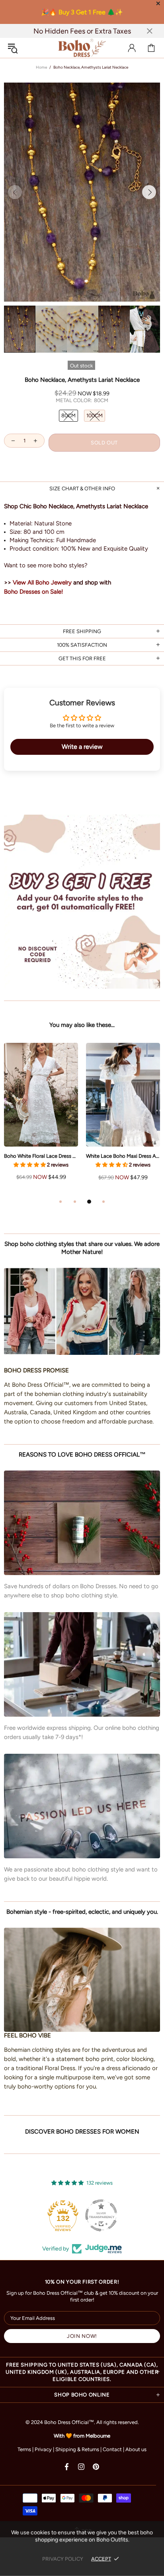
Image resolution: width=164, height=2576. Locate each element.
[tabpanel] (41, 1120)
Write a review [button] (82, 747)
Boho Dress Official (82, 48)
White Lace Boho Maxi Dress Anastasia (123, 1156)
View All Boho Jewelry (42, 582)
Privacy (43, 2449)
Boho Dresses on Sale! (33, 592)
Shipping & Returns (77, 2449)
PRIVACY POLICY (63, 2559)
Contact (112, 2449)
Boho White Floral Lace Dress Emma (41, 1156)
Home (41, 67)
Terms (24, 2449)
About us (136, 2449)
